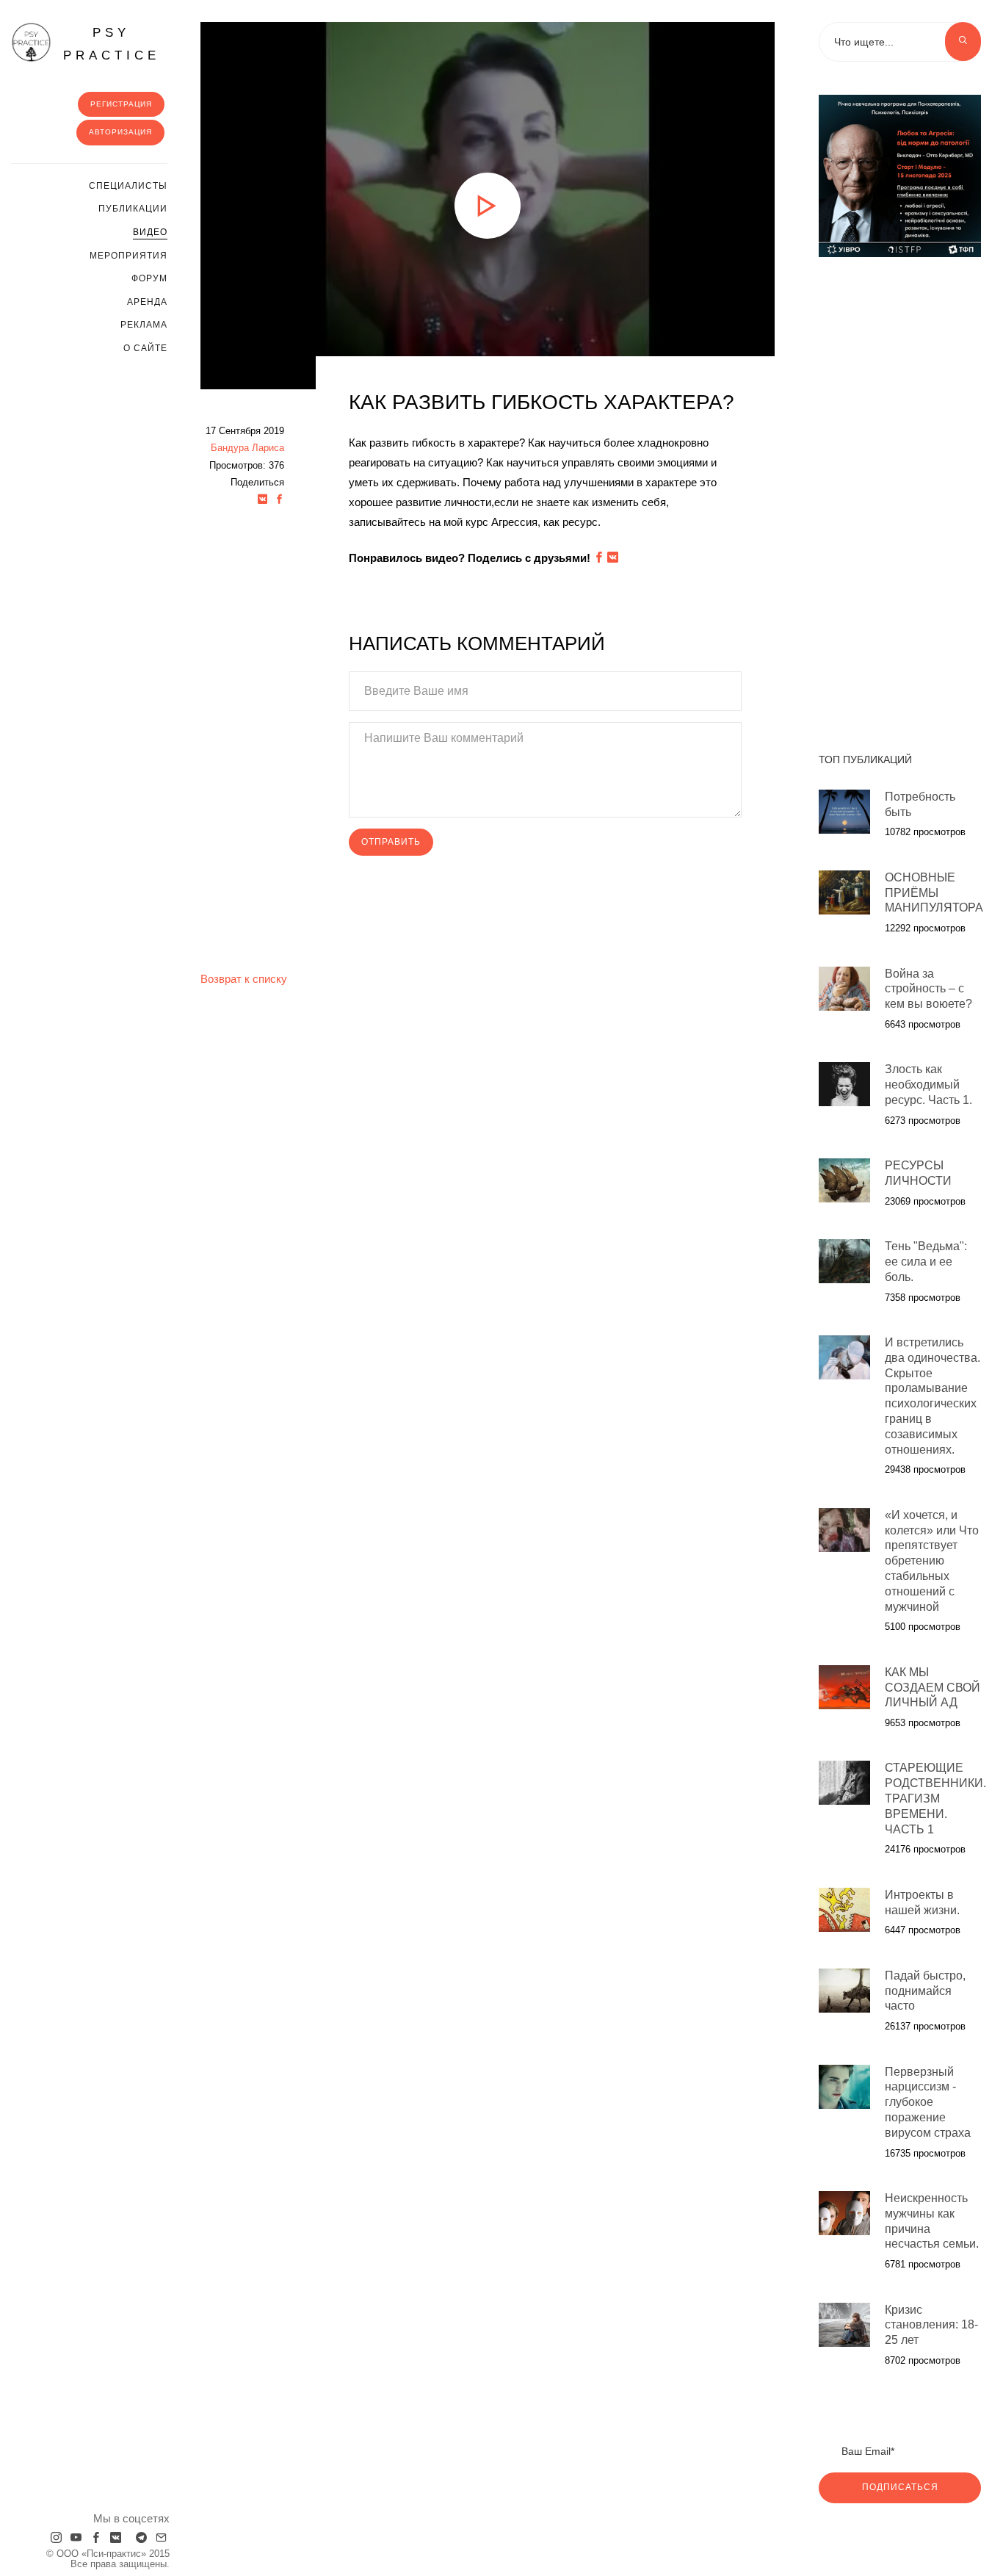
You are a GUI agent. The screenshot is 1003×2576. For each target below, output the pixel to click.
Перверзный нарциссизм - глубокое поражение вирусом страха (928, 2102)
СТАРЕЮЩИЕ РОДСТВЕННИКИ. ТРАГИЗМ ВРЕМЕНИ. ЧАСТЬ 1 (935, 1798)
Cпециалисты (128, 186)
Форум (149, 278)
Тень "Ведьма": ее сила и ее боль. (926, 1262)
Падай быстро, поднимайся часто (925, 1991)
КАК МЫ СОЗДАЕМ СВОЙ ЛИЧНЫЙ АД (933, 1688)
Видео (150, 232)
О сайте (145, 348)
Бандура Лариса (247, 448)
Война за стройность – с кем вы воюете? (928, 989)
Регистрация (121, 104)
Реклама (144, 325)
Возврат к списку (244, 979)
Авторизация (120, 132)
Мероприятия (128, 256)
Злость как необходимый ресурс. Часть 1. (928, 1085)
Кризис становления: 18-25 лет (931, 2325)
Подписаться (900, 2487)
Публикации (133, 209)
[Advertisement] (900, 497)
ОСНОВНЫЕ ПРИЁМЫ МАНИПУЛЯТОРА (934, 893)
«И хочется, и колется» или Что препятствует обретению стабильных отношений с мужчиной (932, 1561)
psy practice (112, 44)
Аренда (147, 302)
